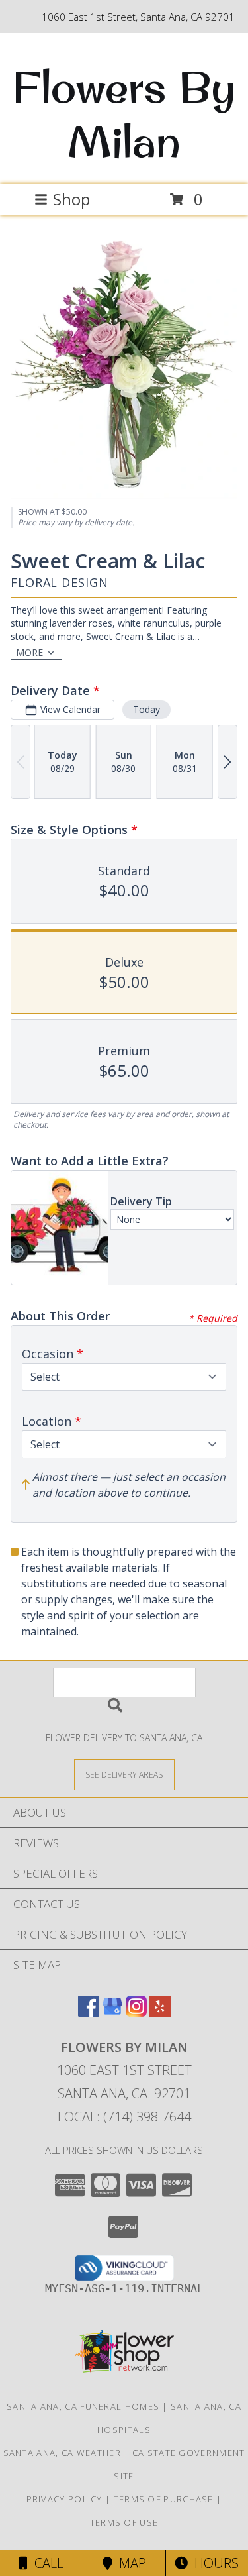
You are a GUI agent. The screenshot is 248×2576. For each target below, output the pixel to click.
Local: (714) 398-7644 (124, 2117)
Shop (71, 199)
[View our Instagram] (136, 2012)
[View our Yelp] (160, 2012)
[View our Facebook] (89, 2012)
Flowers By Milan (124, 114)
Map (129, 2563)
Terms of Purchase (164, 2499)
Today (146, 709)
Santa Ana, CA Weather (62, 2453)
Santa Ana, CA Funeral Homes (83, 2406)
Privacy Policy (64, 2499)
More (29, 652)
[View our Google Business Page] (112, 2012)
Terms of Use (124, 2522)
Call (46, 2563)
